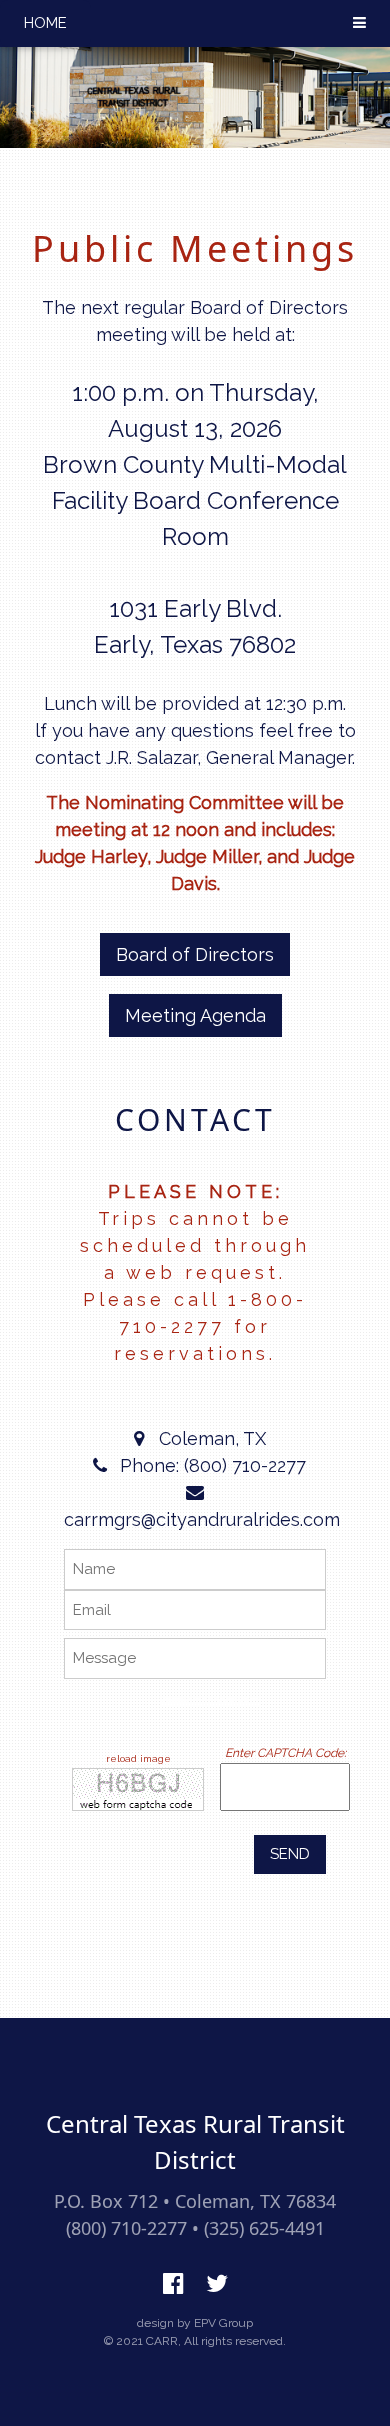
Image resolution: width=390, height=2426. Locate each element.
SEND (290, 1854)
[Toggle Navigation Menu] (359, 23)
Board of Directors (195, 954)
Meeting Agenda (195, 1015)
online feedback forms (211, 1700)
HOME (45, 23)
